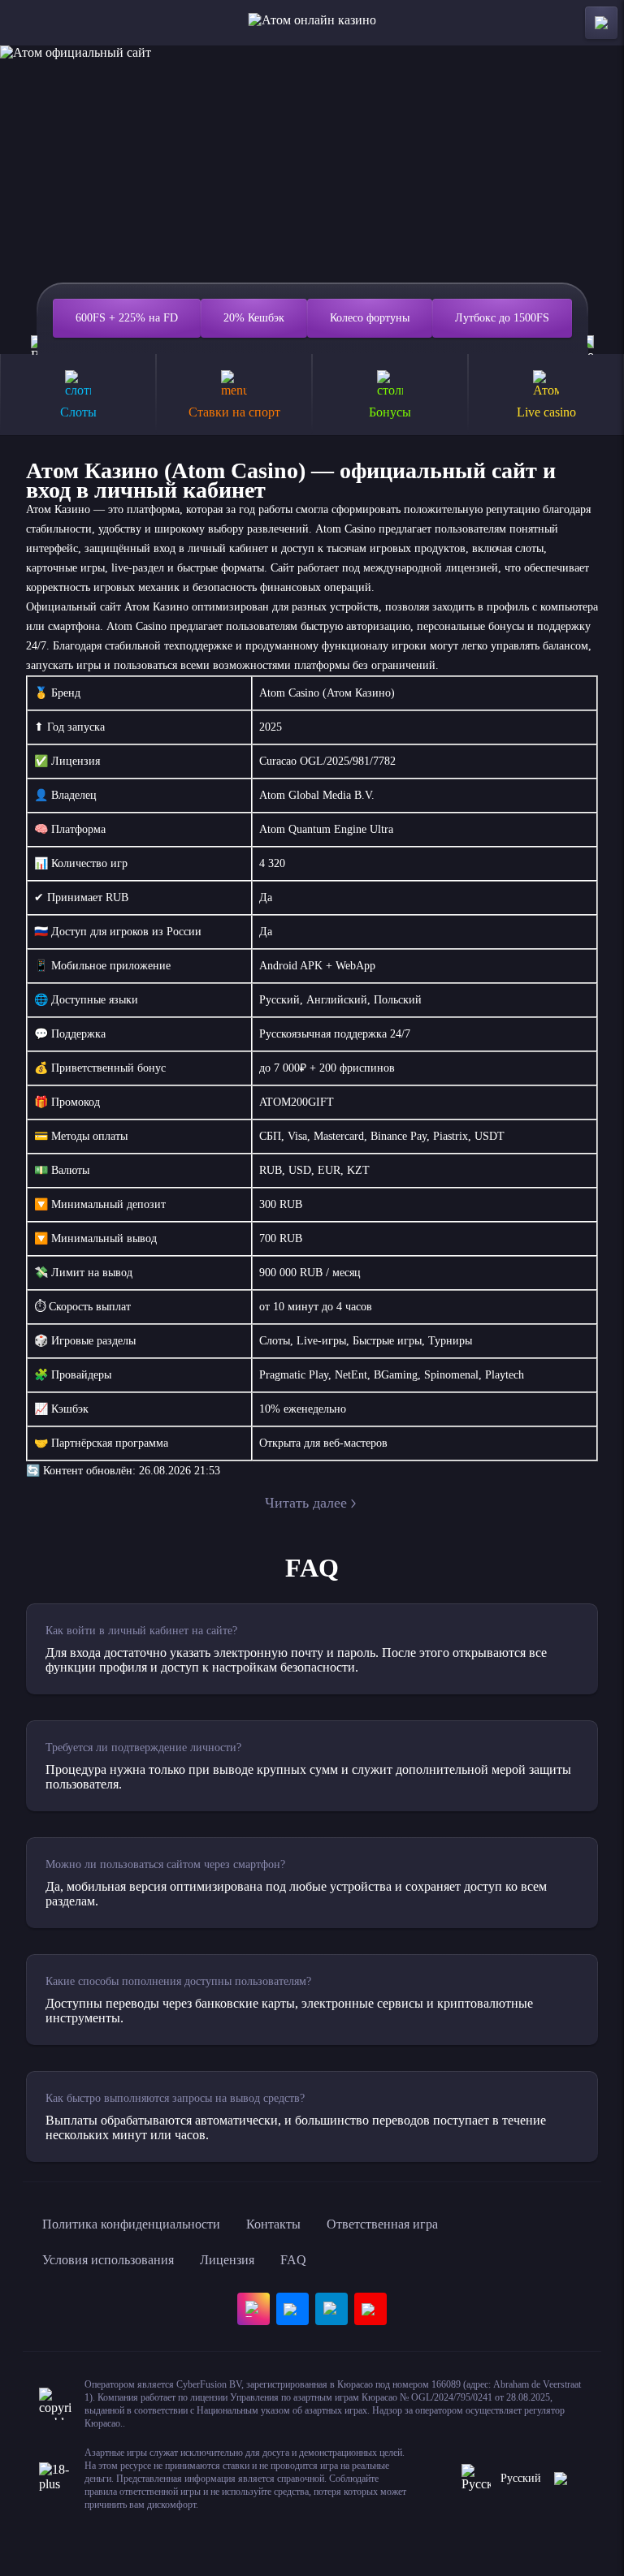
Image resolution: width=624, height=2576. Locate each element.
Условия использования (108, 2260)
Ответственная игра (382, 2224)
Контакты (273, 2224)
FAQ (293, 2260)
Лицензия (227, 2260)
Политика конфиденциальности (131, 2224)
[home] (312, 23)
